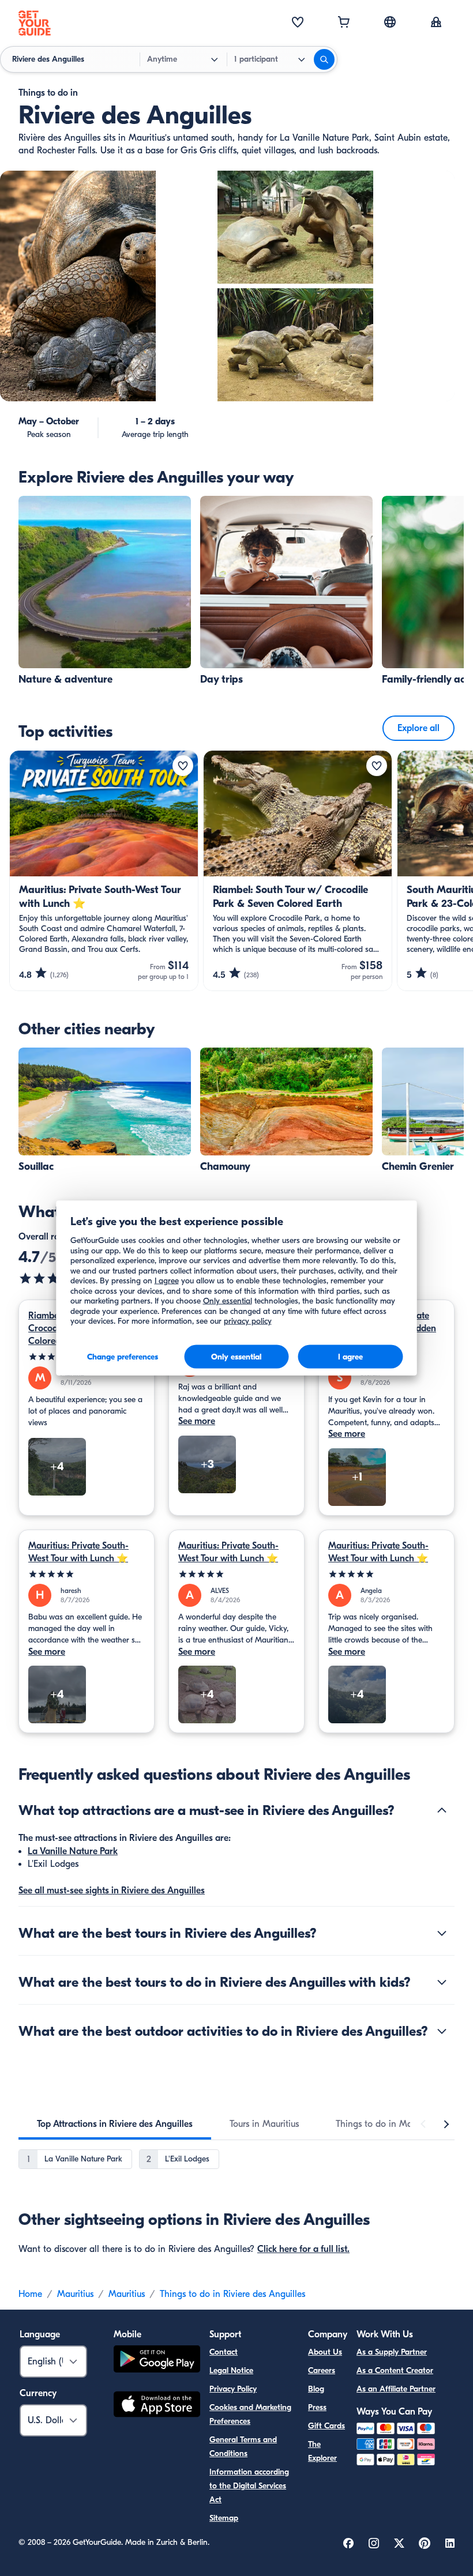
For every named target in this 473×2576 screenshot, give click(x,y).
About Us (325, 2352)
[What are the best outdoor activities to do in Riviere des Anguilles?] (442, 2031)
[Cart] (344, 23)
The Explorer (322, 2451)
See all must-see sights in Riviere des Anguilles (112, 1890)
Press (317, 2407)
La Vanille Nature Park (73, 1851)
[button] (105, 591)
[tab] (115, 2124)
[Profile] (436, 23)
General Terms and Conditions (243, 2447)
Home (30, 2294)
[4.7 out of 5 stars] (53, 1278)
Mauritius (75, 2294)
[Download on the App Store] (157, 2406)
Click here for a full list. (303, 2249)
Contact (224, 2352)
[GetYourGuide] (35, 23)
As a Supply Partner (392, 2352)
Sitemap (224, 2518)
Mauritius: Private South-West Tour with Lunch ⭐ (78, 1552)
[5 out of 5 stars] (87, 1574)
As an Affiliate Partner (396, 2389)
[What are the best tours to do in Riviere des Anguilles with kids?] (442, 1982)
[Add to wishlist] (183, 766)
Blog (316, 2389)
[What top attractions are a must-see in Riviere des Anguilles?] (442, 1810)
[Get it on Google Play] (157, 2361)
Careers (322, 2370)
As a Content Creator (395, 2370)
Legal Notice (231, 2370)
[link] (105, 591)
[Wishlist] (298, 23)
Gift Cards (326, 2426)
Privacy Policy (233, 2389)
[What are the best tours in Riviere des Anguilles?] (442, 1933)
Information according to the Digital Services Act (249, 2486)
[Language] (390, 22)
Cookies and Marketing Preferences (250, 2414)
